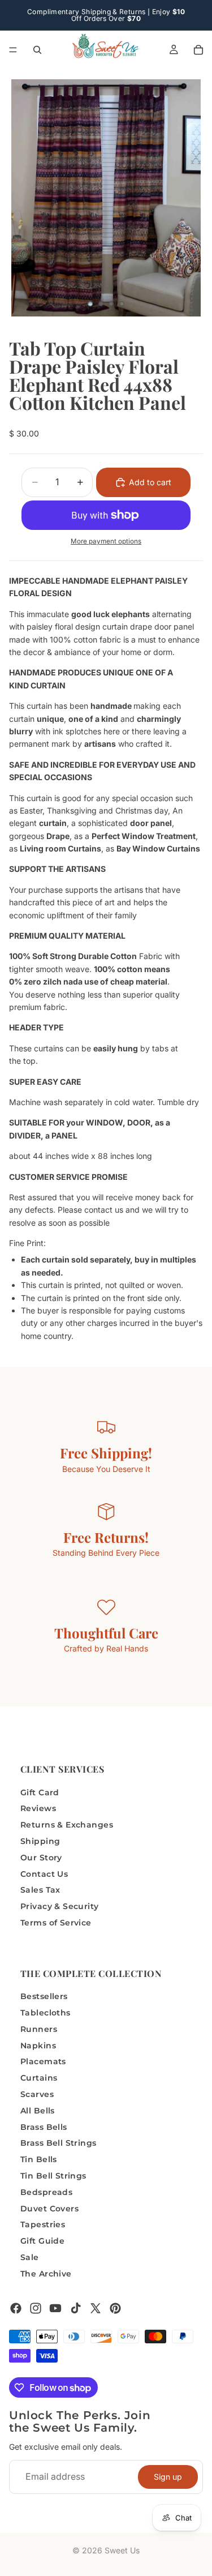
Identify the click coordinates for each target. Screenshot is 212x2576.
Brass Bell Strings (59, 2143)
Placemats (43, 2061)
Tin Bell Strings (53, 2176)
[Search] (37, 50)
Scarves (37, 2094)
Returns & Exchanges (67, 1825)
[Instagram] (36, 2308)
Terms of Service (56, 1922)
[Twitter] (96, 2308)
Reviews (38, 1808)
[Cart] (198, 50)
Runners (39, 2029)
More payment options (106, 541)
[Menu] (13, 50)
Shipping (40, 1841)
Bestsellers (44, 1996)
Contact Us (44, 1873)
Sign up (168, 2476)
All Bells (38, 2110)
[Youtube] (55, 2308)
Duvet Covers (49, 2208)
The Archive (46, 2273)
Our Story (41, 1857)
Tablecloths (46, 2013)
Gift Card (40, 1792)
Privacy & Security (60, 1906)
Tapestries (43, 2224)
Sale (30, 2257)
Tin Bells (39, 2159)
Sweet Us (122, 2550)
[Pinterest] (115, 2308)
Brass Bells (44, 2126)
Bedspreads (46, 2192)
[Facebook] (16, 2308)
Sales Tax (40, 1890)
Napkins (38, 2045)
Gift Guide (42, 2241)
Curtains (39, 2078)
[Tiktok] (76, 2308)
